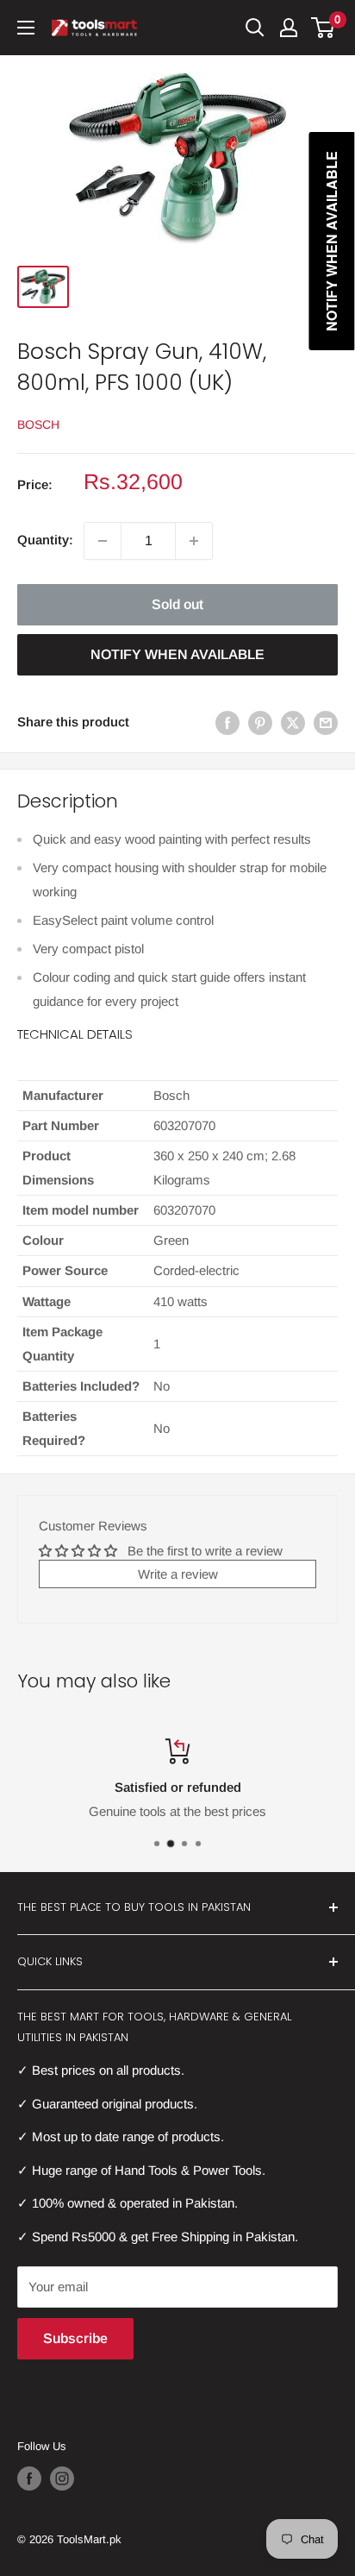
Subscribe (75, 2338)
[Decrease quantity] (103, 541)
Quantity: (45, 540)
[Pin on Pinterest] (260, 723)
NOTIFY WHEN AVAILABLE (177, 654)
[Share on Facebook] (227, 723)
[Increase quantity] (194, 541)
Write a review (178, 1574)
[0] (324, 28)
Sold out (177, 604)
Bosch (38, 424)
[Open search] (255, 28)
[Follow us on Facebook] (29, 2479)
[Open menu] (26, 28)
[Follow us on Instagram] (62, 2479)
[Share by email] (326, 723)
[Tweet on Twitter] (293, 723)
